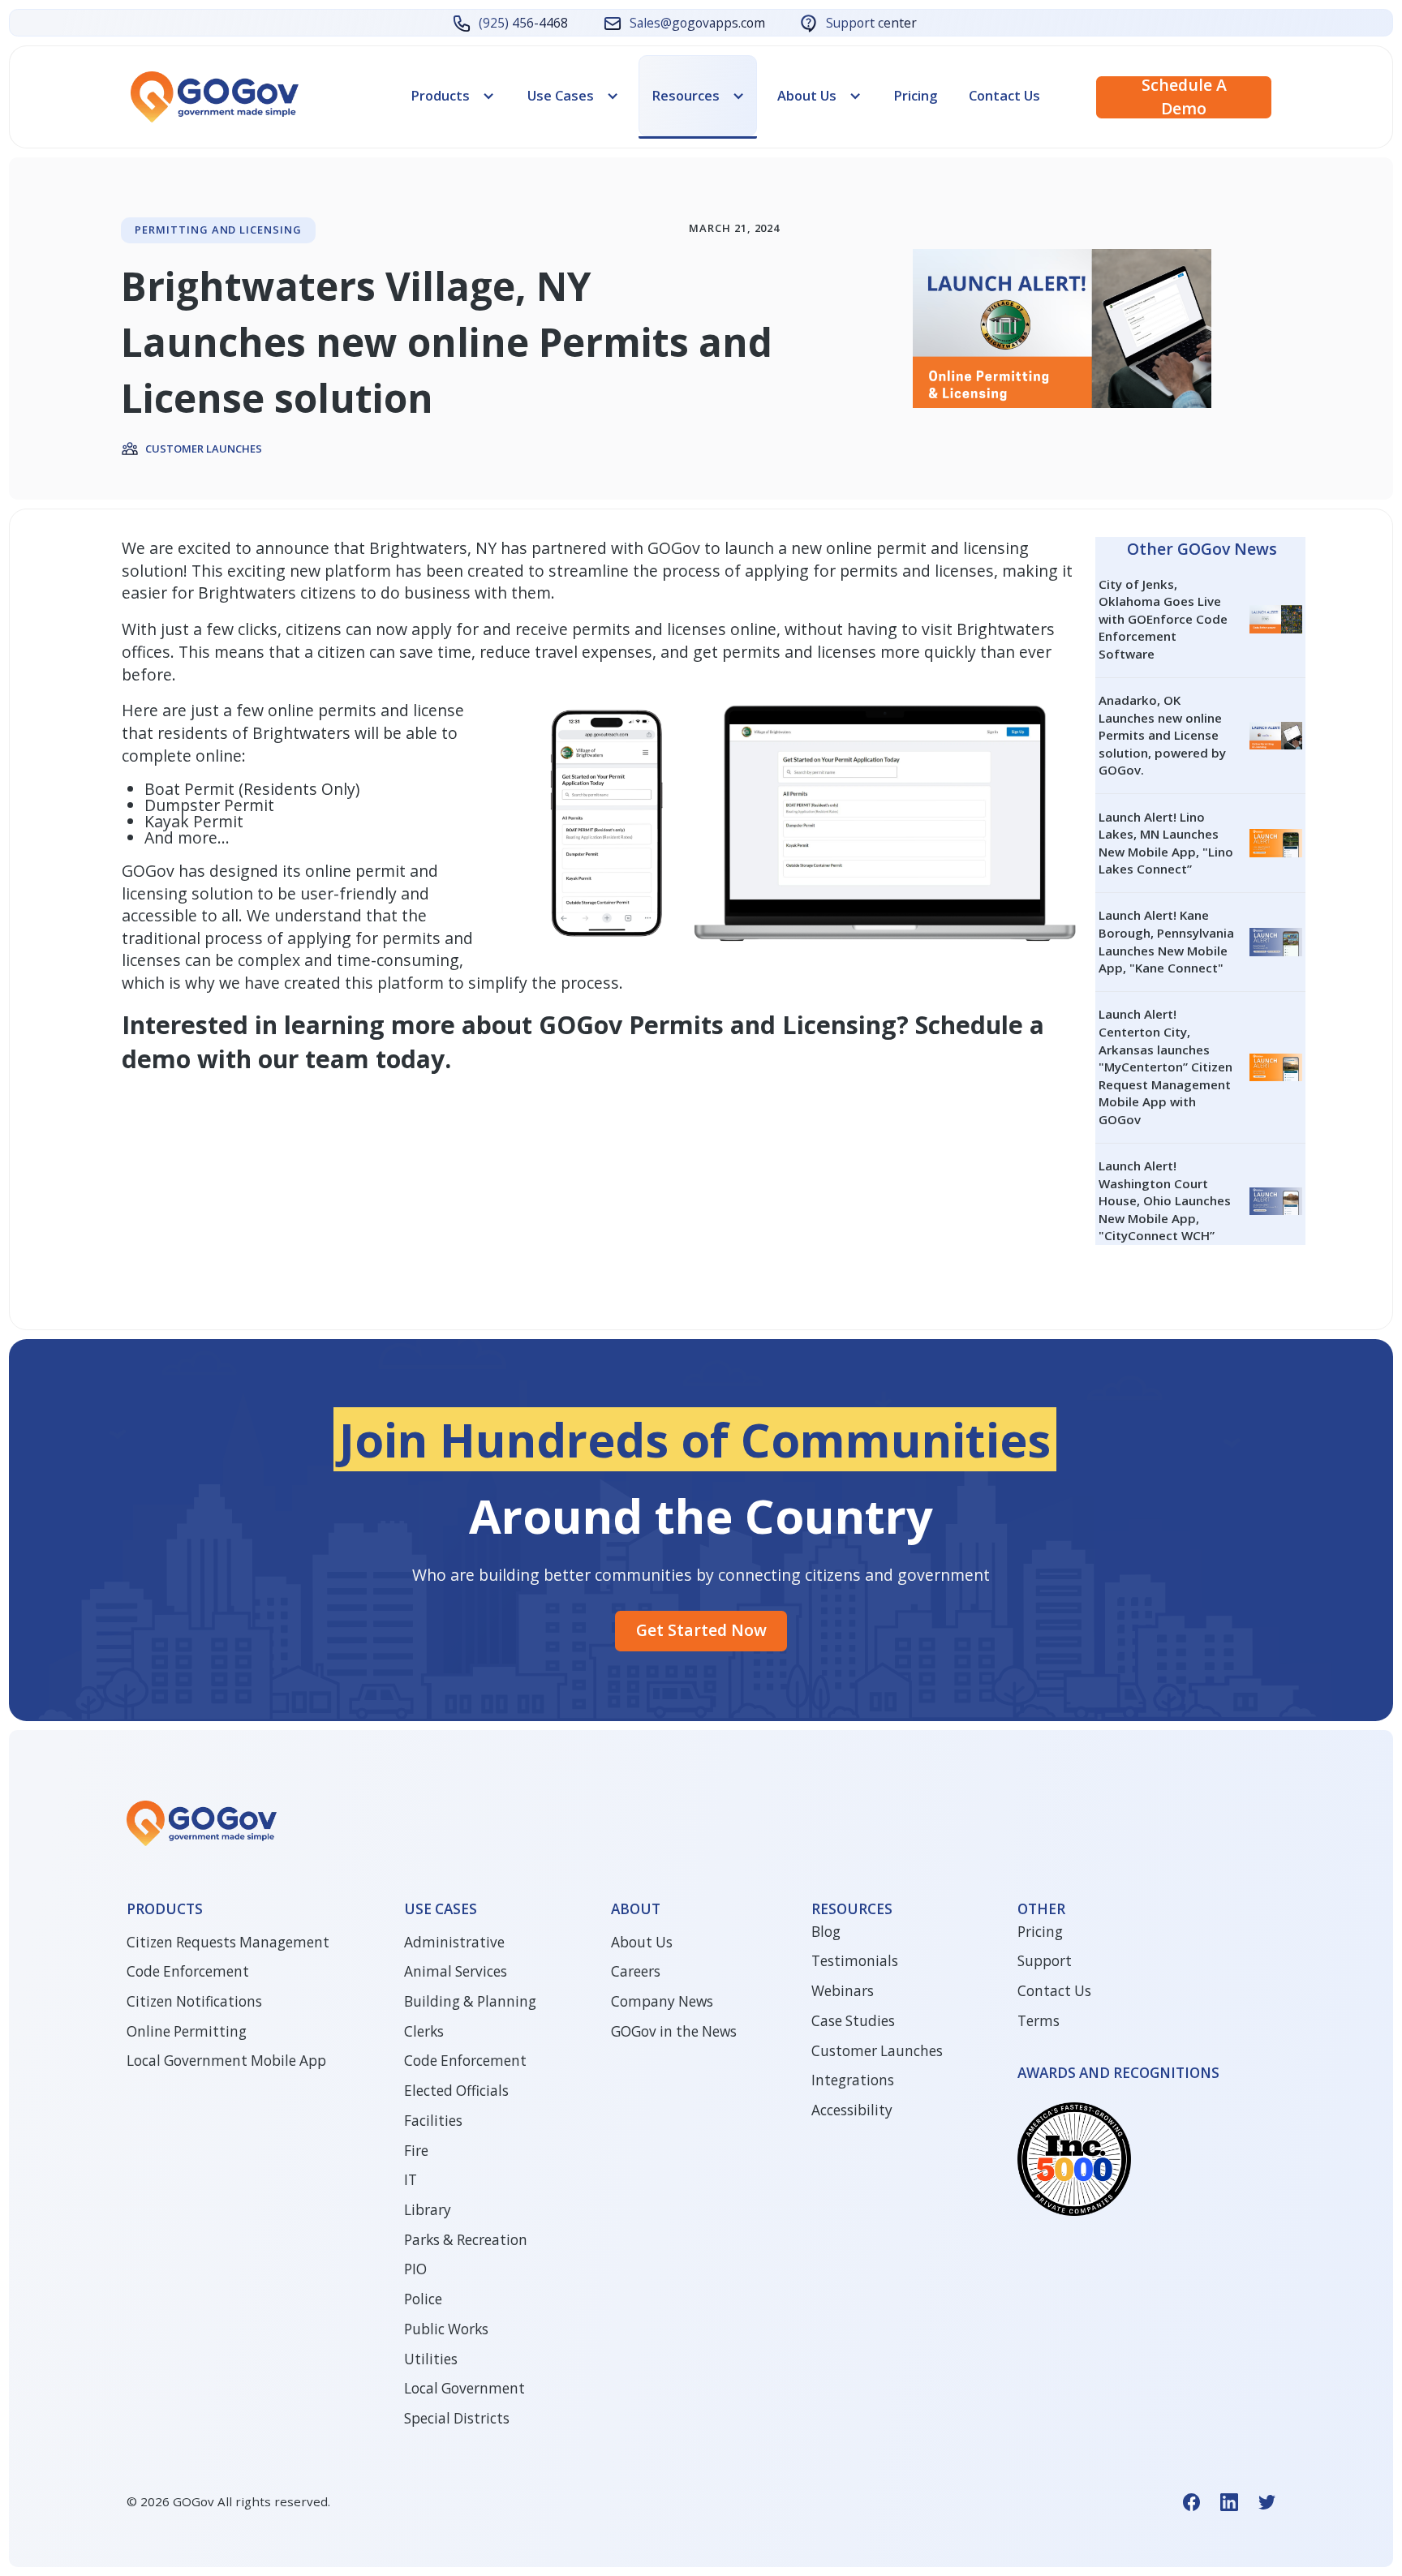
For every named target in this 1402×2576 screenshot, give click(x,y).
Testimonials (855, 1961)
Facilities (433, 2121)
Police (423, 2299)
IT (411, 2180)
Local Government (464, 2388)
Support (1045, 1961)
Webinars (843, 1991)
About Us (642, 1942)
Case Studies (853, 2021)
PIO (415, 2269)
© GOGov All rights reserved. (228, 2501)
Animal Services (456, 1971)
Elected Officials (456, 2091)
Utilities (431, 2359)
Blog (826, 1932)
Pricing (915, 95)
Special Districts (457, 2418)
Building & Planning (470, 2001)
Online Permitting (187, 2031)
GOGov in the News (674, 2031)
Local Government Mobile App (226, 2061)
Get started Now (701, 1630)
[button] (453, 96)
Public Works (446, 2329)
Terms (1039, 2021)
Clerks (424, 2031)
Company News (662, 2001)
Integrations (853, 2080)
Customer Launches (877, 2051)
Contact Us (1004, 95)
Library (428, 2210)
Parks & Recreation (466, 2240)
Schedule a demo (1184, 97)
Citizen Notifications (194, 2001)
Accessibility (852, 2110)
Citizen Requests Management (228, 1942)
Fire (416, 2151)
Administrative (454, 1942)
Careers (636, 1971)
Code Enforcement (188, 1971)
